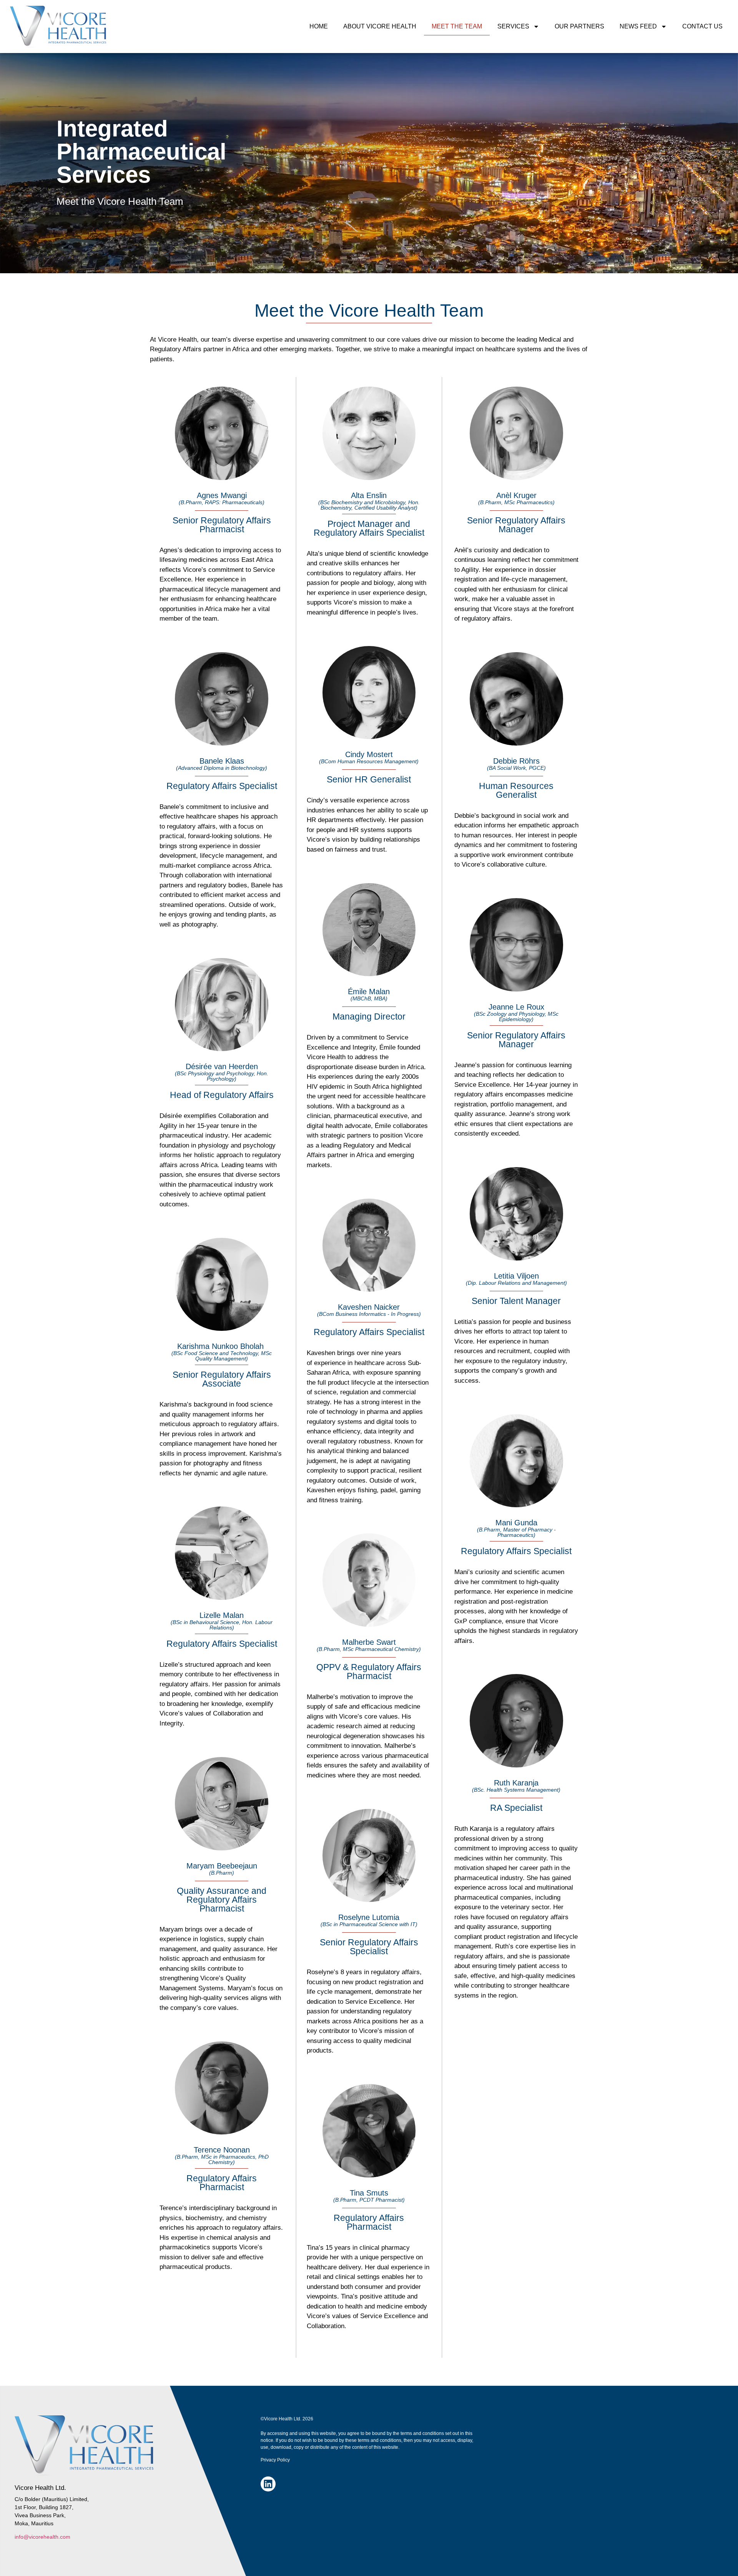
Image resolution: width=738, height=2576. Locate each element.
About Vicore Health (380, 26)
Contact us (702, 26)
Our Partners (579, 26)
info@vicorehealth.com (42, 2537)
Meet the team (457, 26)
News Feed (638, 26)
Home (319, 26)
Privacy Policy (275, 2460)
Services (513, 26)
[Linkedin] (268, 2484)
